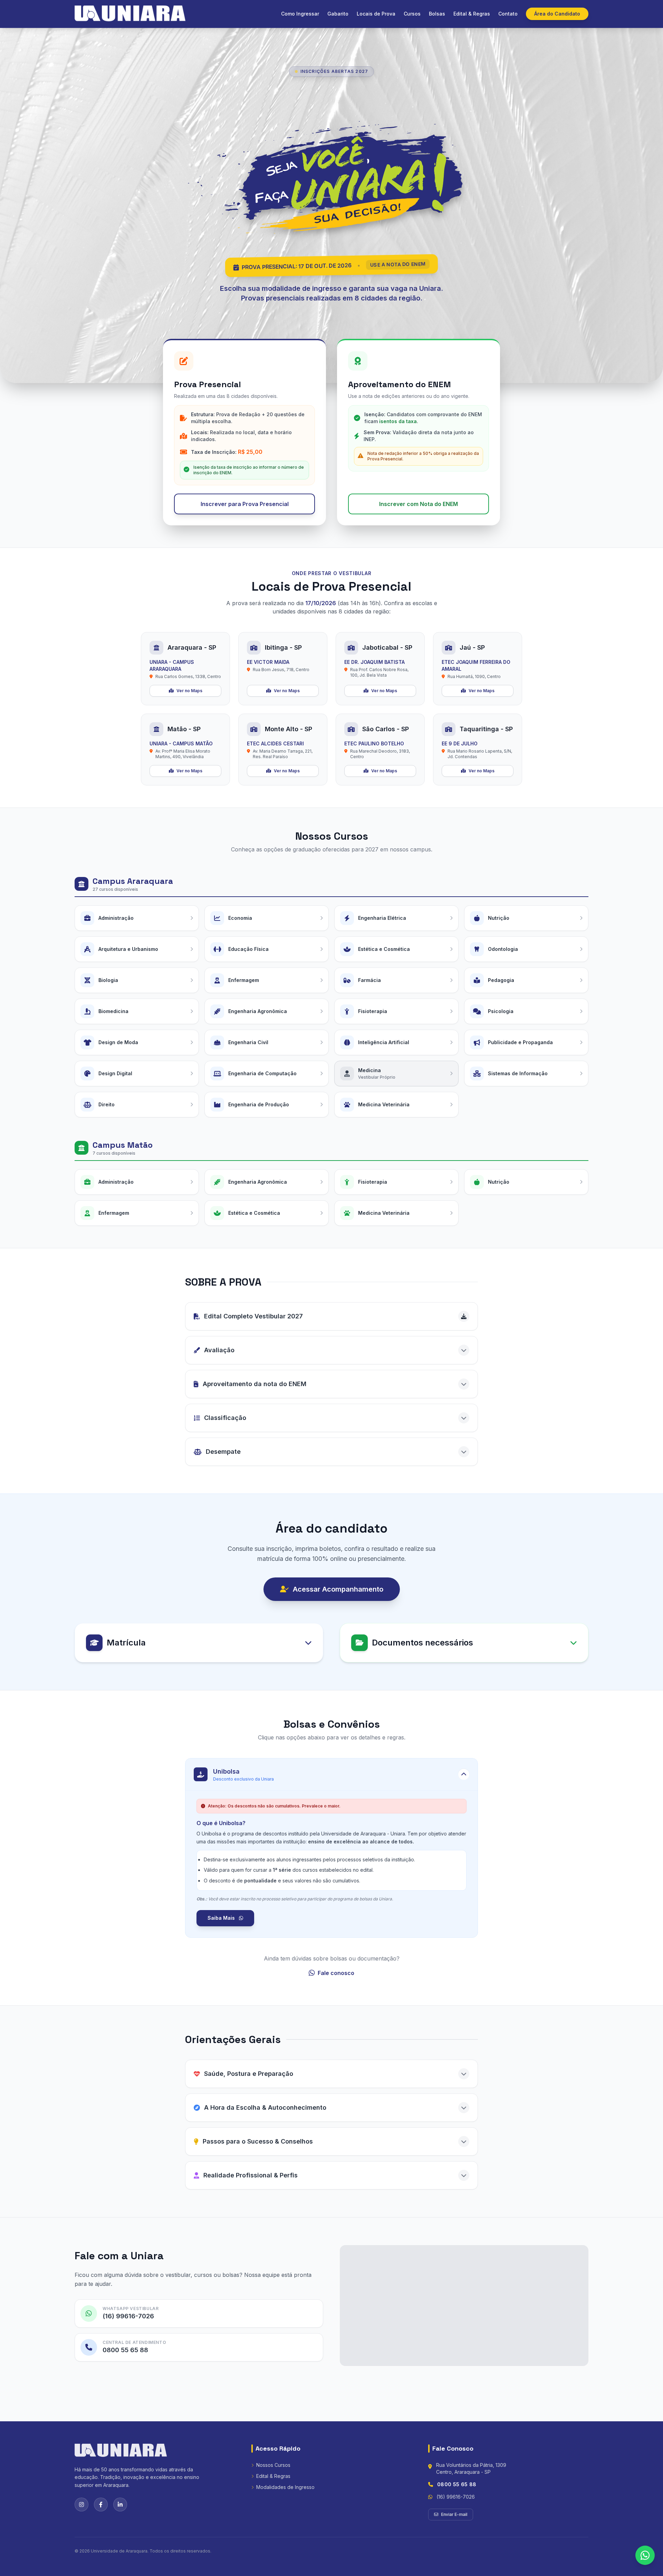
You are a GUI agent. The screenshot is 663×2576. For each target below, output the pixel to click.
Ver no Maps (189, 691)
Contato (508, 14)
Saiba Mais (222, 1918)
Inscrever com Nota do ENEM (419, 504)
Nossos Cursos (273, 2465)
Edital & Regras (472, 14)
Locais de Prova (376, 14)
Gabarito (338, 14)
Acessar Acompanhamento (338, 1589)
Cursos (412, 14)
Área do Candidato (557, 14)
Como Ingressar (300, 14)
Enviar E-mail (454, 2514)
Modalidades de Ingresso (285, 2487)
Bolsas (437, 14)
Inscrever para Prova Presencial (245, 504)
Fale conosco (336, 1973)
